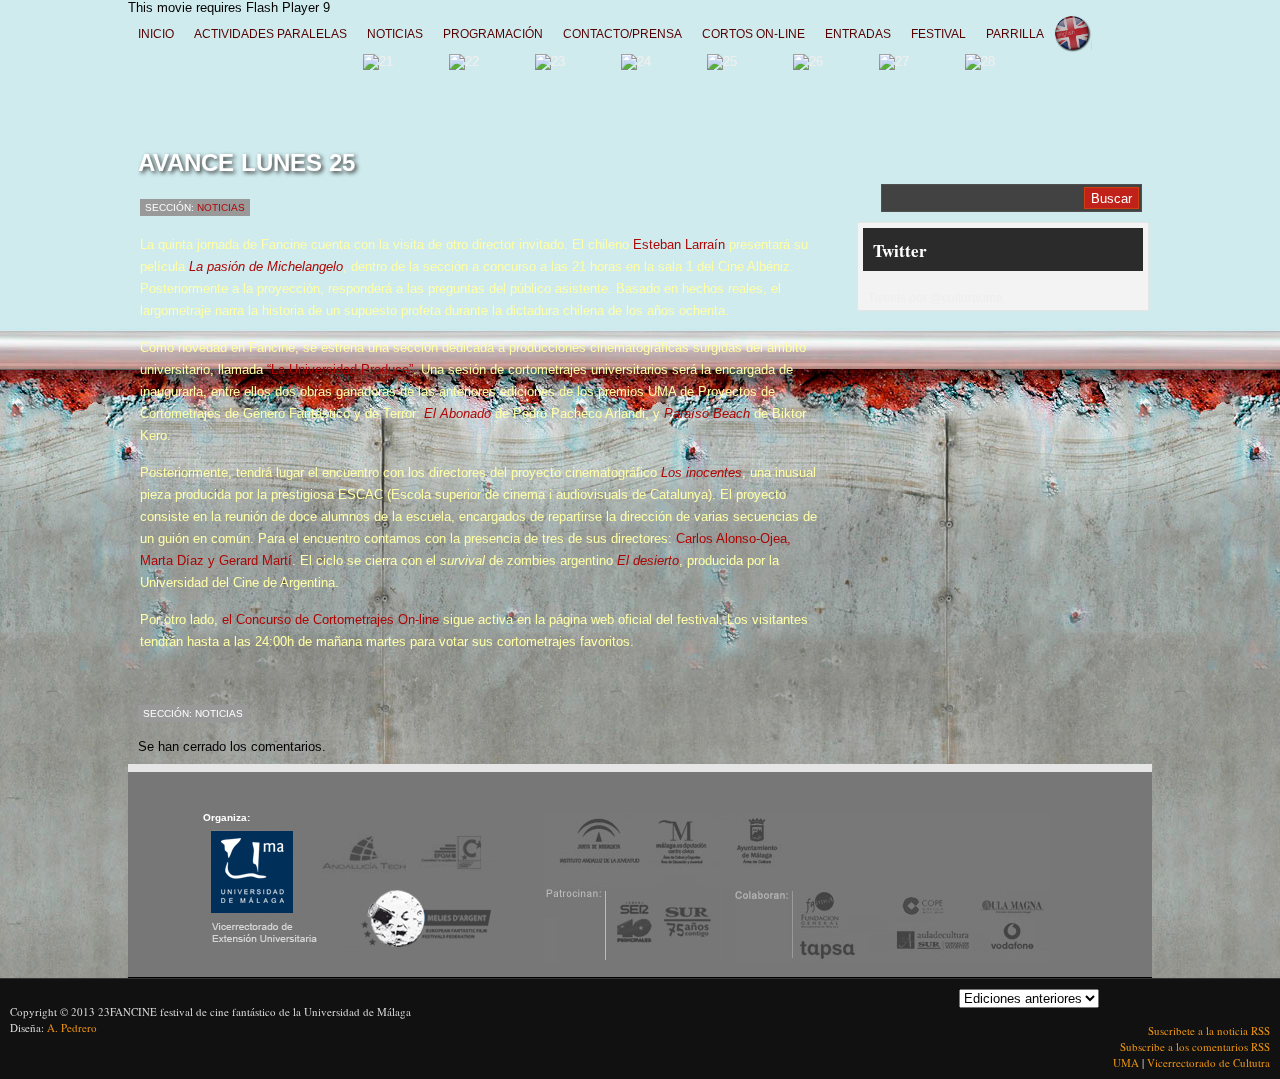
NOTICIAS (395, 34)
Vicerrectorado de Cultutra (1208, 1062)
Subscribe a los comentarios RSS (1195, 1046)
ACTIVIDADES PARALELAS (270, 34)
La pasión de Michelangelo (266, 266)
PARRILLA (1015, 34)
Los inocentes (701, 472)
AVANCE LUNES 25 (246, 162)
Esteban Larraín (679, 244)
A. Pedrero (72, 1027)
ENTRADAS (858, 34)
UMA (1127, 1062)
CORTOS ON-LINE (753, 34)
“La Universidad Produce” (340, 369)
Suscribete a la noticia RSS (1209, 1030)
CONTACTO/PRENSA (622, 34)
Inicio (156, 34)
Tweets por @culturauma (935, 298)
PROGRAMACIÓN (493, 34)
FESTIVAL (938, 34)
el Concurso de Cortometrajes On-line (332, 619)
